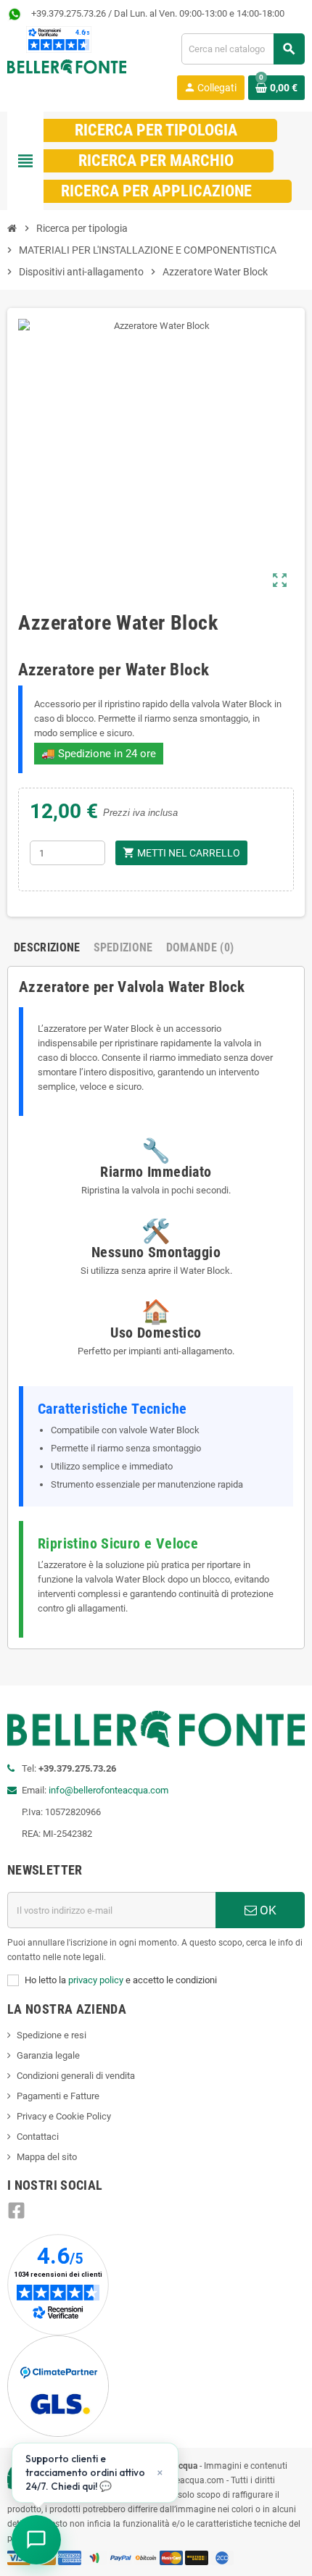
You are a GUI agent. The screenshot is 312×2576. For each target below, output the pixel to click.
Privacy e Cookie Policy (64, 2116)
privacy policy (96, 1980)
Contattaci (38, 2137)
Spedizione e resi (52, 2035)
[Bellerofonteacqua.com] (67, 66)
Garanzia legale (48, 2055)
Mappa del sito (47, 2157)
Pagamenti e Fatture (58, 2096)
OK (267, 1910)
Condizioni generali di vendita (76, 2076)
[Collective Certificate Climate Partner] (58, 2386)
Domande (200, 947)
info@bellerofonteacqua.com (108, 1790)
